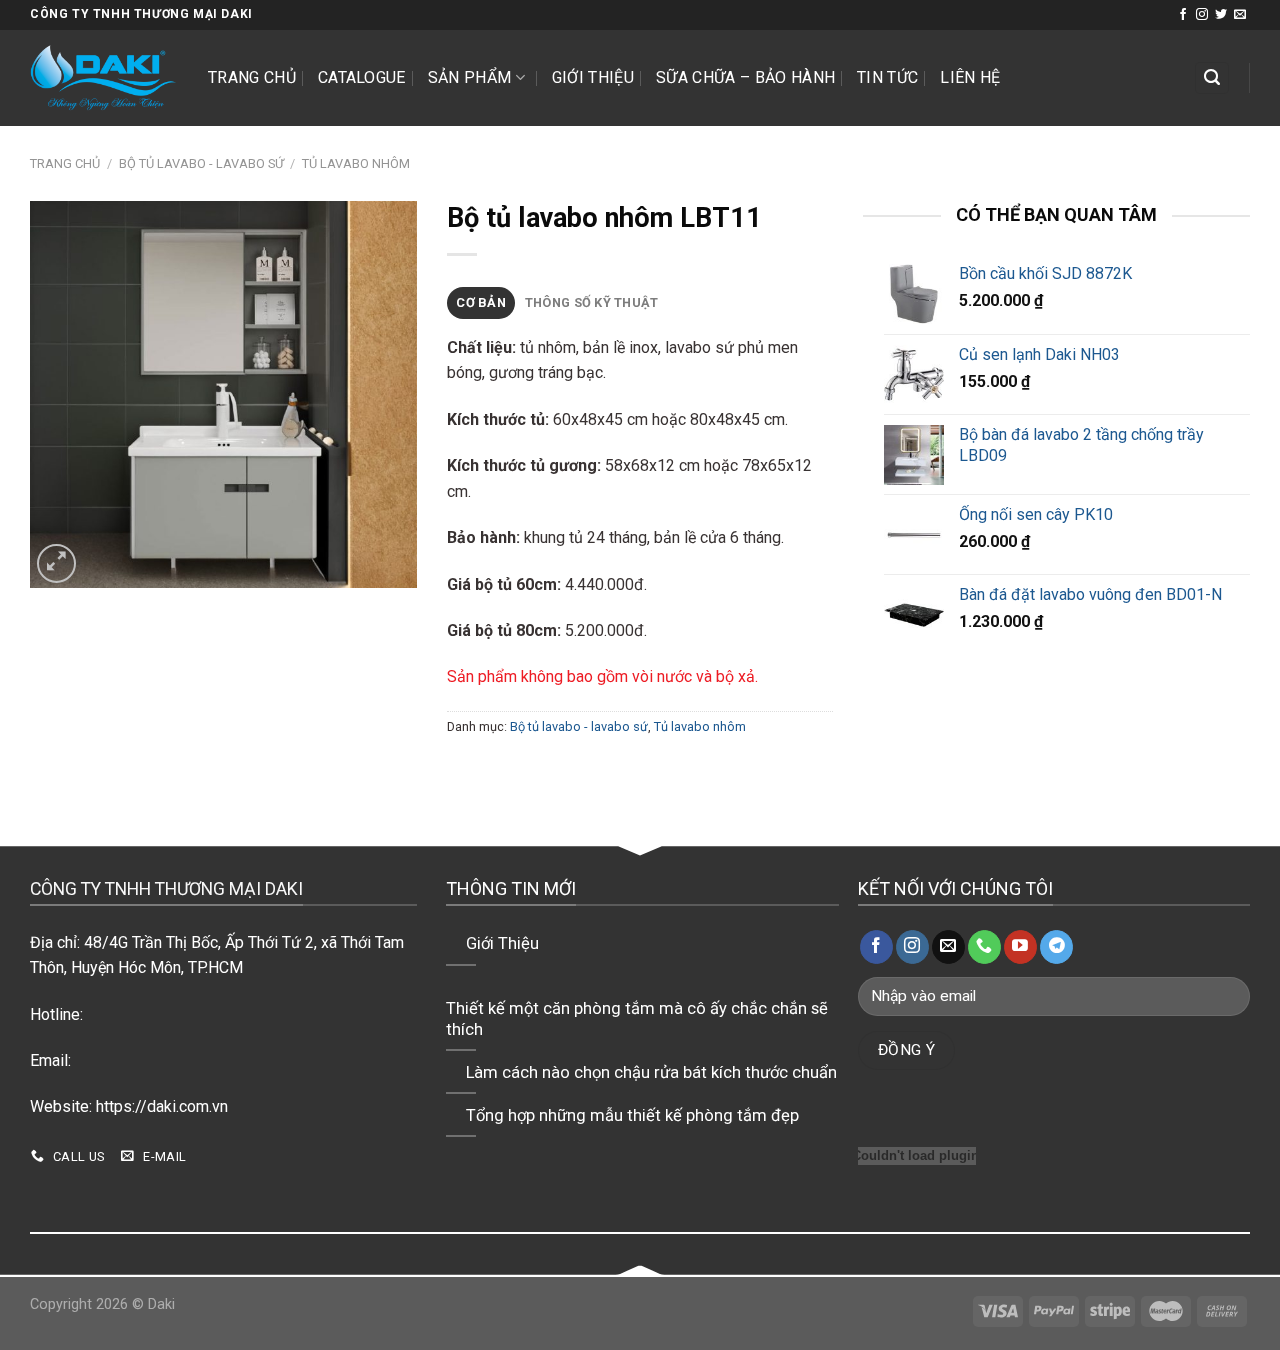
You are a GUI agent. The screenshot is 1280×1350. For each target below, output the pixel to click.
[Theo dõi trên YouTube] (1020, 947)
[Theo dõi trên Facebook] (1183, 15)
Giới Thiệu (593, 77)
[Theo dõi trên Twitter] (1221, 15)
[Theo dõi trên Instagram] (1202, 15)
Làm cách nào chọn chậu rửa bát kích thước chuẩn (651, 1072)
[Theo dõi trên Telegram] (1056, 947)
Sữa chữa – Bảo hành (745, 77)
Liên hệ (970, 77)
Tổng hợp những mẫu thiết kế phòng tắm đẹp (632, 1115)
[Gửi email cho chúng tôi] (1240, 15)
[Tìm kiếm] (1212, 78)
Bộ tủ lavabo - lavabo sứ (201, 163)
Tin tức (887, 77)
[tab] (481, 303)
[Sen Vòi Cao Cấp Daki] (104, 78)
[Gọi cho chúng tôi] (984, 947)
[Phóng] (56, 563)
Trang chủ (252, 77)
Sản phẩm (470, 77)
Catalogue (362, 77)
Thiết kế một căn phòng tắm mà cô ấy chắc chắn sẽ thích (637, 1019)
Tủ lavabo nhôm (356, 163)
